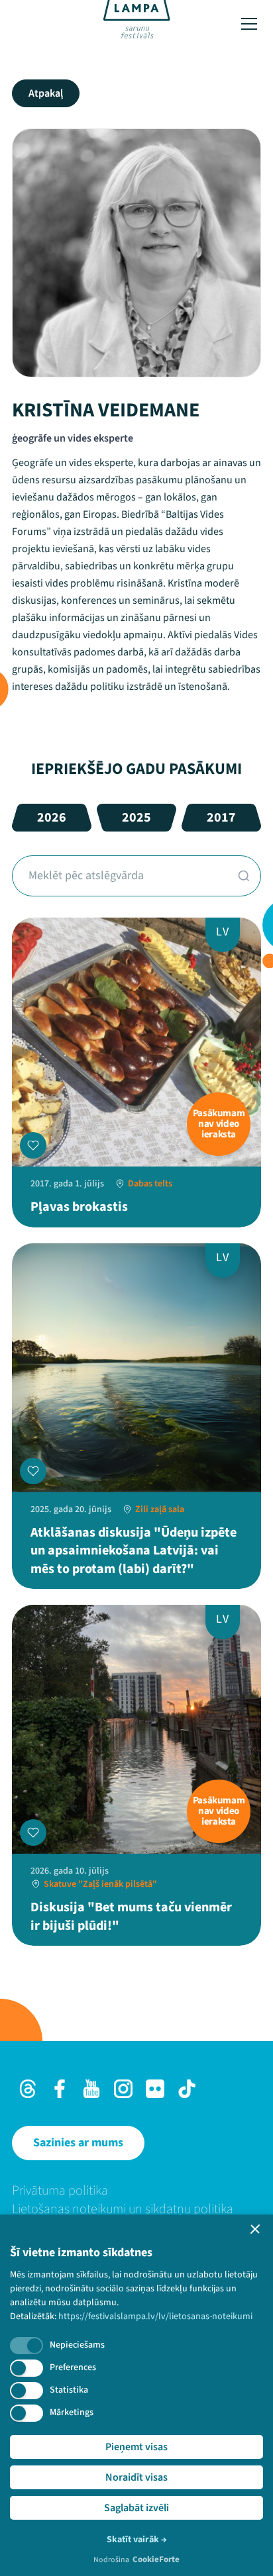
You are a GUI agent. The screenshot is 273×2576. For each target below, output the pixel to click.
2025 (136, 818)
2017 (221, 818)
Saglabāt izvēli (136, 2508)
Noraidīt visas (136, 2477)
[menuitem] (136, 2191)
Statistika (69, 2390)
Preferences (73, 2367)
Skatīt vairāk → (137, 2540)
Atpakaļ (46, 93)
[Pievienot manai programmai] (33, 1145)
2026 (52, 818)
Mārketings (72, 2412)
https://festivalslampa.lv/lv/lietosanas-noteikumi (155, 2316)
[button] (255, 2229)
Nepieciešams (77, 2345)
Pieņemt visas (136, 2447)
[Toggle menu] (249, 24)
